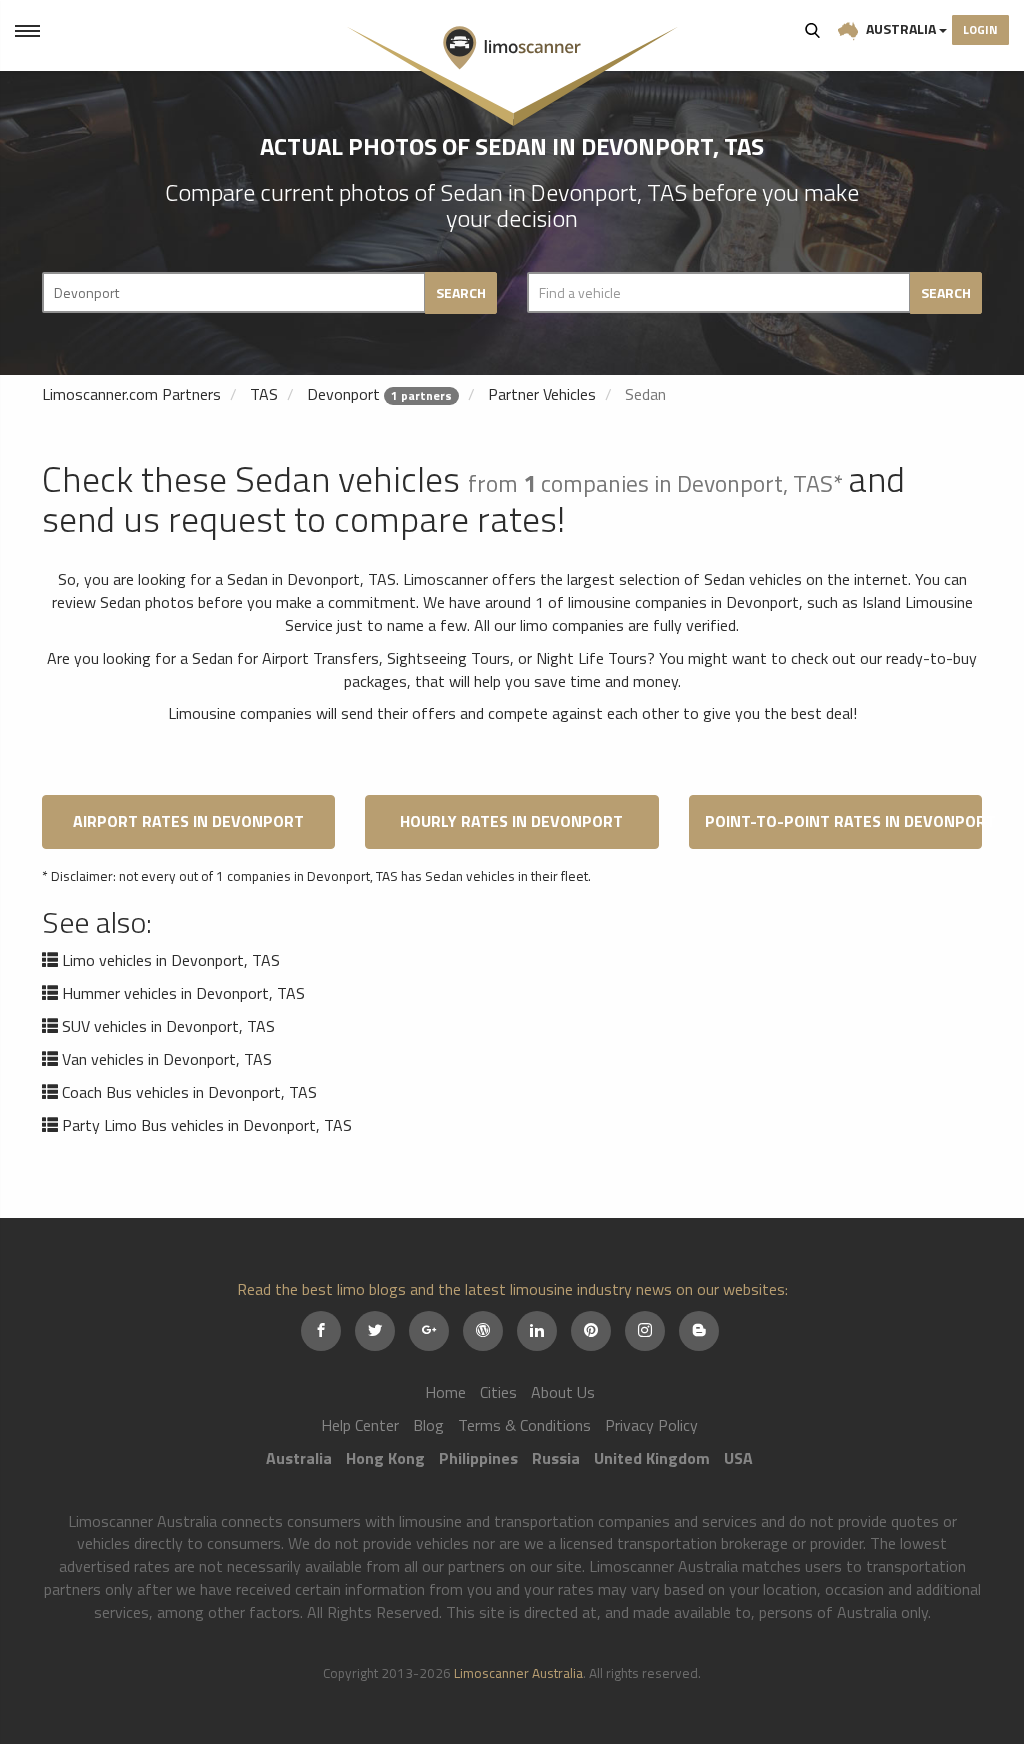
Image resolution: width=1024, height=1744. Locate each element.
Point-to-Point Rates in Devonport (843, 821)
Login (980, 29)
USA (738, 1458)
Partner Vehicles (542, 394)
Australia (901, 28)
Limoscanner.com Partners (131, 394)
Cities (498, 1392)
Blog (428, 1425)
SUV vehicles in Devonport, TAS (168, 1026)
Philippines (478, 1458)
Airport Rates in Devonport (188, 821)
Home (445, 1392)
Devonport (343, 394)
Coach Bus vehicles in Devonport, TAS (189, 1092)
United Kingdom (652, 1458)
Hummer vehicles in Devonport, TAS (183, 993)
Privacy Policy (651, 1425)
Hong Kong (385, 1458)
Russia (556, 1458)
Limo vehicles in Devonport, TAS (171, 960)
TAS (264, 394)
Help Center (360, 1425)
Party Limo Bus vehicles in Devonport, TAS (207, 1125)
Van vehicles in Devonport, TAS (167, 1059)
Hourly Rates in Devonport (511, 821)
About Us (563, 1392)
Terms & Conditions (524, 1425)
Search (813, 30)
